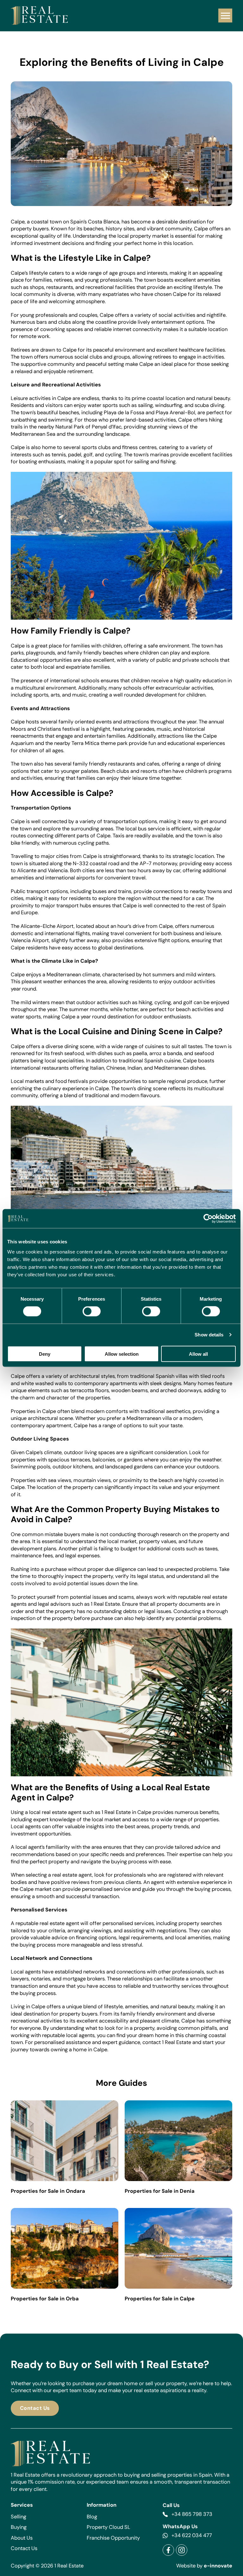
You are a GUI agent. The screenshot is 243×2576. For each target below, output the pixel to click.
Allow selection (122, 1354)
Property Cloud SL (109, 2527)
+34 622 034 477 (192, 2535)
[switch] (92, 1311)
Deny (45, 1354)
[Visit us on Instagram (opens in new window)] (182, 2550)
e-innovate (218, 2566)
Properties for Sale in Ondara (48, 2191)
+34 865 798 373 (192, 2514)
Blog (92, 2517)
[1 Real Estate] (39, 16)
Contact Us (35, 2408)
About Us (22, 2538)
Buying (19, 2527)
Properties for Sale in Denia (160, 2191)
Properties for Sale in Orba (45, 2299)
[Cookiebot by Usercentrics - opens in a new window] (208, 1219)
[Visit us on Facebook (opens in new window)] (168, 2550)
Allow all (198, 1354)
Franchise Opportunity (113, 2538)
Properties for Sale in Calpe (160, 2299)
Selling (19, 2517)
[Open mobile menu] (225, 16)
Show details (209, 1335)
